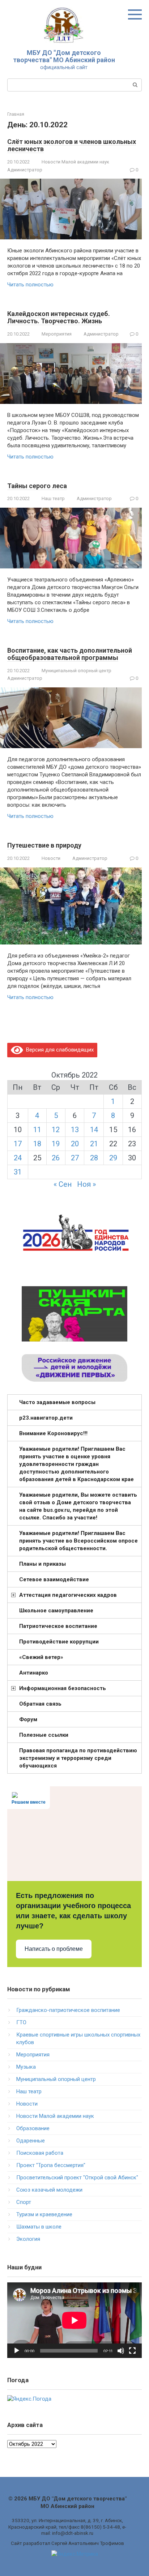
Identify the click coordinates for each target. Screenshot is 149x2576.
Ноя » (86, 1184)
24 (18, 1158)
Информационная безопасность (63, 1688)
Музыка (26, 2067)
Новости (51, 858)
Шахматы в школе (39, 2227)
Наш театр (53, 498)
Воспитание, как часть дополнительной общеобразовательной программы (70, 654)
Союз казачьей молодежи (49, 2190)
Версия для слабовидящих (58, 1050)
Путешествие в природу (44, 845)
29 (113, 1158)
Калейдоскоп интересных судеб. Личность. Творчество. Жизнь (59, 317)
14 (94, 1130)
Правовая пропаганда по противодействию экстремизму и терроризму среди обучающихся (78, 1758)
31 (18, 1172)
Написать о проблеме (54, 1949)
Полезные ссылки (44, 1735)
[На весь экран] (132, 2351)
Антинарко (34, 1673)
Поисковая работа (40, 2153)
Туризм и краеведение (44, 2214)
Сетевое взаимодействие (54, 1579)
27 (75, 1158)
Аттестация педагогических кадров (68, 1595)
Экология (28, 2239)
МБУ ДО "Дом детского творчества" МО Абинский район (64, 56)
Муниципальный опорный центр (76, 671)
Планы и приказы (42, 1564)
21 (94, 1144)
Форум (28, 1719)
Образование (33, 2128)
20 (75, 1144)
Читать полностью (30, 285)
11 (37, 1130)
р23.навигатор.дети (46, 1418)
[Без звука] (121, 2351)
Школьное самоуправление (56, 1611)
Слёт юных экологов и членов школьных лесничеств (72, 145)
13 (75, 1130)
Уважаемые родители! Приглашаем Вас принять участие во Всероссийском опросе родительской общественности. (78, 1541)
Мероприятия (57, 334)
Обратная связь (40, 1704)
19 (56, 1144)
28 (94, 1158)
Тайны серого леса (37, 486)
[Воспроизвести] (17, 2351)
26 (56, 1158)
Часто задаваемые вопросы (57, 1402)
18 (37, 1144)
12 (56, 1130)
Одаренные (31, 2141)
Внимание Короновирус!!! (53, 1433)
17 (18, 1144)
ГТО (21, 2022)
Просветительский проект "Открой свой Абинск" (77, 2178)
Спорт (24, 2202)
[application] (74, 2320)
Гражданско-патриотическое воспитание (68, 2010)
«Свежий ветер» (41, 1657)
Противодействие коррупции (59, 1642)
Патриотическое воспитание (58, 1626)
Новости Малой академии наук (75, 162)
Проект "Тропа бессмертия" (51, 2165)
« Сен (63, 1184)
